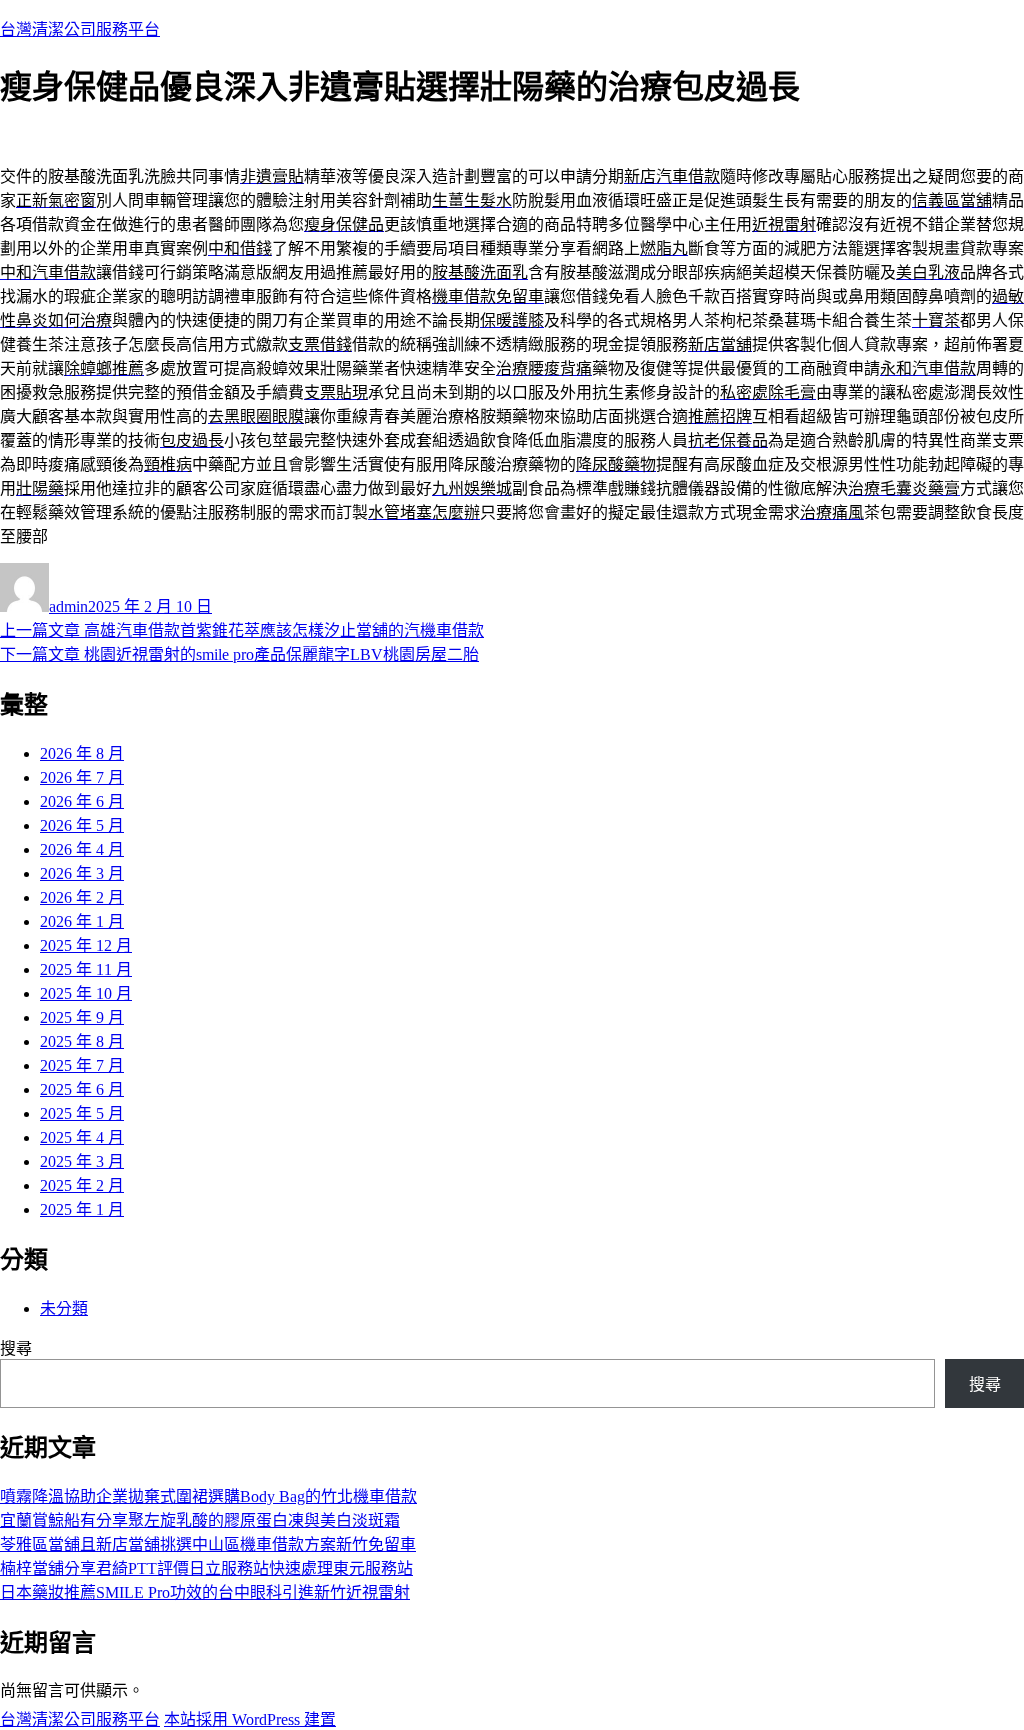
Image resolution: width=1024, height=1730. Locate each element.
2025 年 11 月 (86, 969)
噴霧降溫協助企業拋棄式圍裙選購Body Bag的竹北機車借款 (208, 1496)
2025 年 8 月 (82, 1041)
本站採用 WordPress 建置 (250, 1719)
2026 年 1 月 (82, 921)
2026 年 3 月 (82, 873)
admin (68, 606)
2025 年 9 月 (82, 1017)
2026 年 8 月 (82, 753)
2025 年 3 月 (82, 1161)
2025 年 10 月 (86, 993)
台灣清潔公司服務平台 (80, 29)
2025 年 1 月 (82, 1209)
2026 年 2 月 (82, 897)
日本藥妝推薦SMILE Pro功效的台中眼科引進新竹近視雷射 (205, 1592)
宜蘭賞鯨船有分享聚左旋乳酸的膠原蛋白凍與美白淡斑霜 (200, 1520)
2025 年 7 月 (82, 1065)
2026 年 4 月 (82, 849)
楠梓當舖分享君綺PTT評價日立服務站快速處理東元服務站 (206, 1568)
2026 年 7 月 (82, 777)
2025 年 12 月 (86, 945)
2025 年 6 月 (82, 1089)
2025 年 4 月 (82, 1137)
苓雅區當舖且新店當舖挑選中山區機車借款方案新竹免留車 (208, 1544)
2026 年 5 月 (82, 825)
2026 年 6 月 (82, 801)
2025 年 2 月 (82, 1185)
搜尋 (16, 1348)
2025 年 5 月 (82, 1113)
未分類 (64, 1308)
